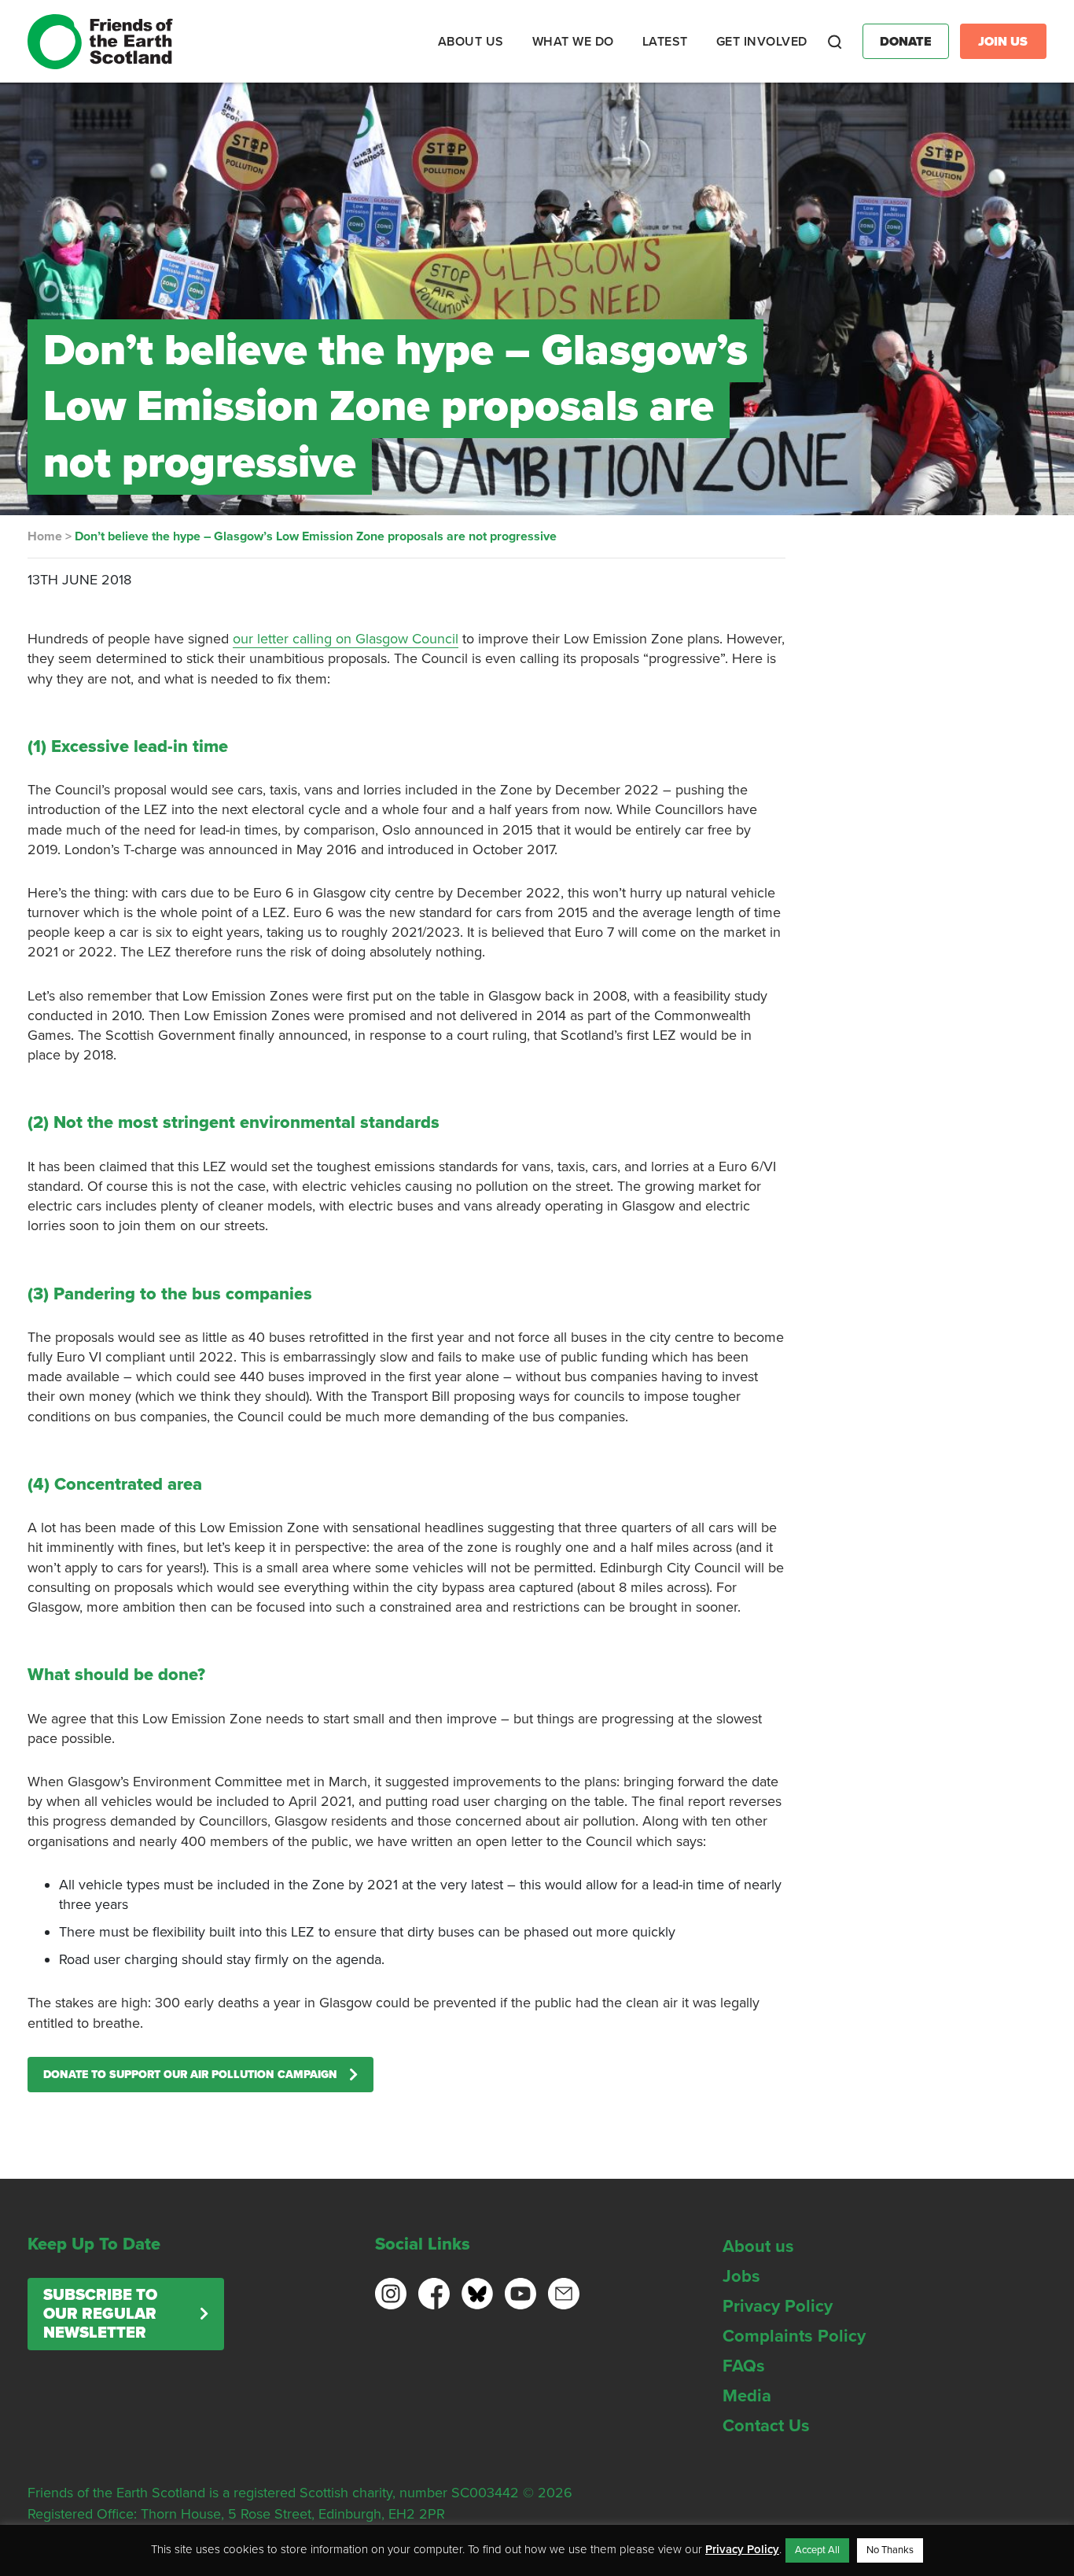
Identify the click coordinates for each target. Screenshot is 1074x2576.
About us (758, 2246)
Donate (906, 42)
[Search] (835, 42)
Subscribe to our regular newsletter (100, 2314)
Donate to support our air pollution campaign (190, 2075)
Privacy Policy (778, 2306)
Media (747, 2396)
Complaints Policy (794, 2336)
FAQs (744, 2366)
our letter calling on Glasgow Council (346, 639)
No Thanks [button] (890, 2550)
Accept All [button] (817, 2550)
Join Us (1003, 42)
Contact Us (766, 2426)
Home (45, 536)
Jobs (741, 2276)
